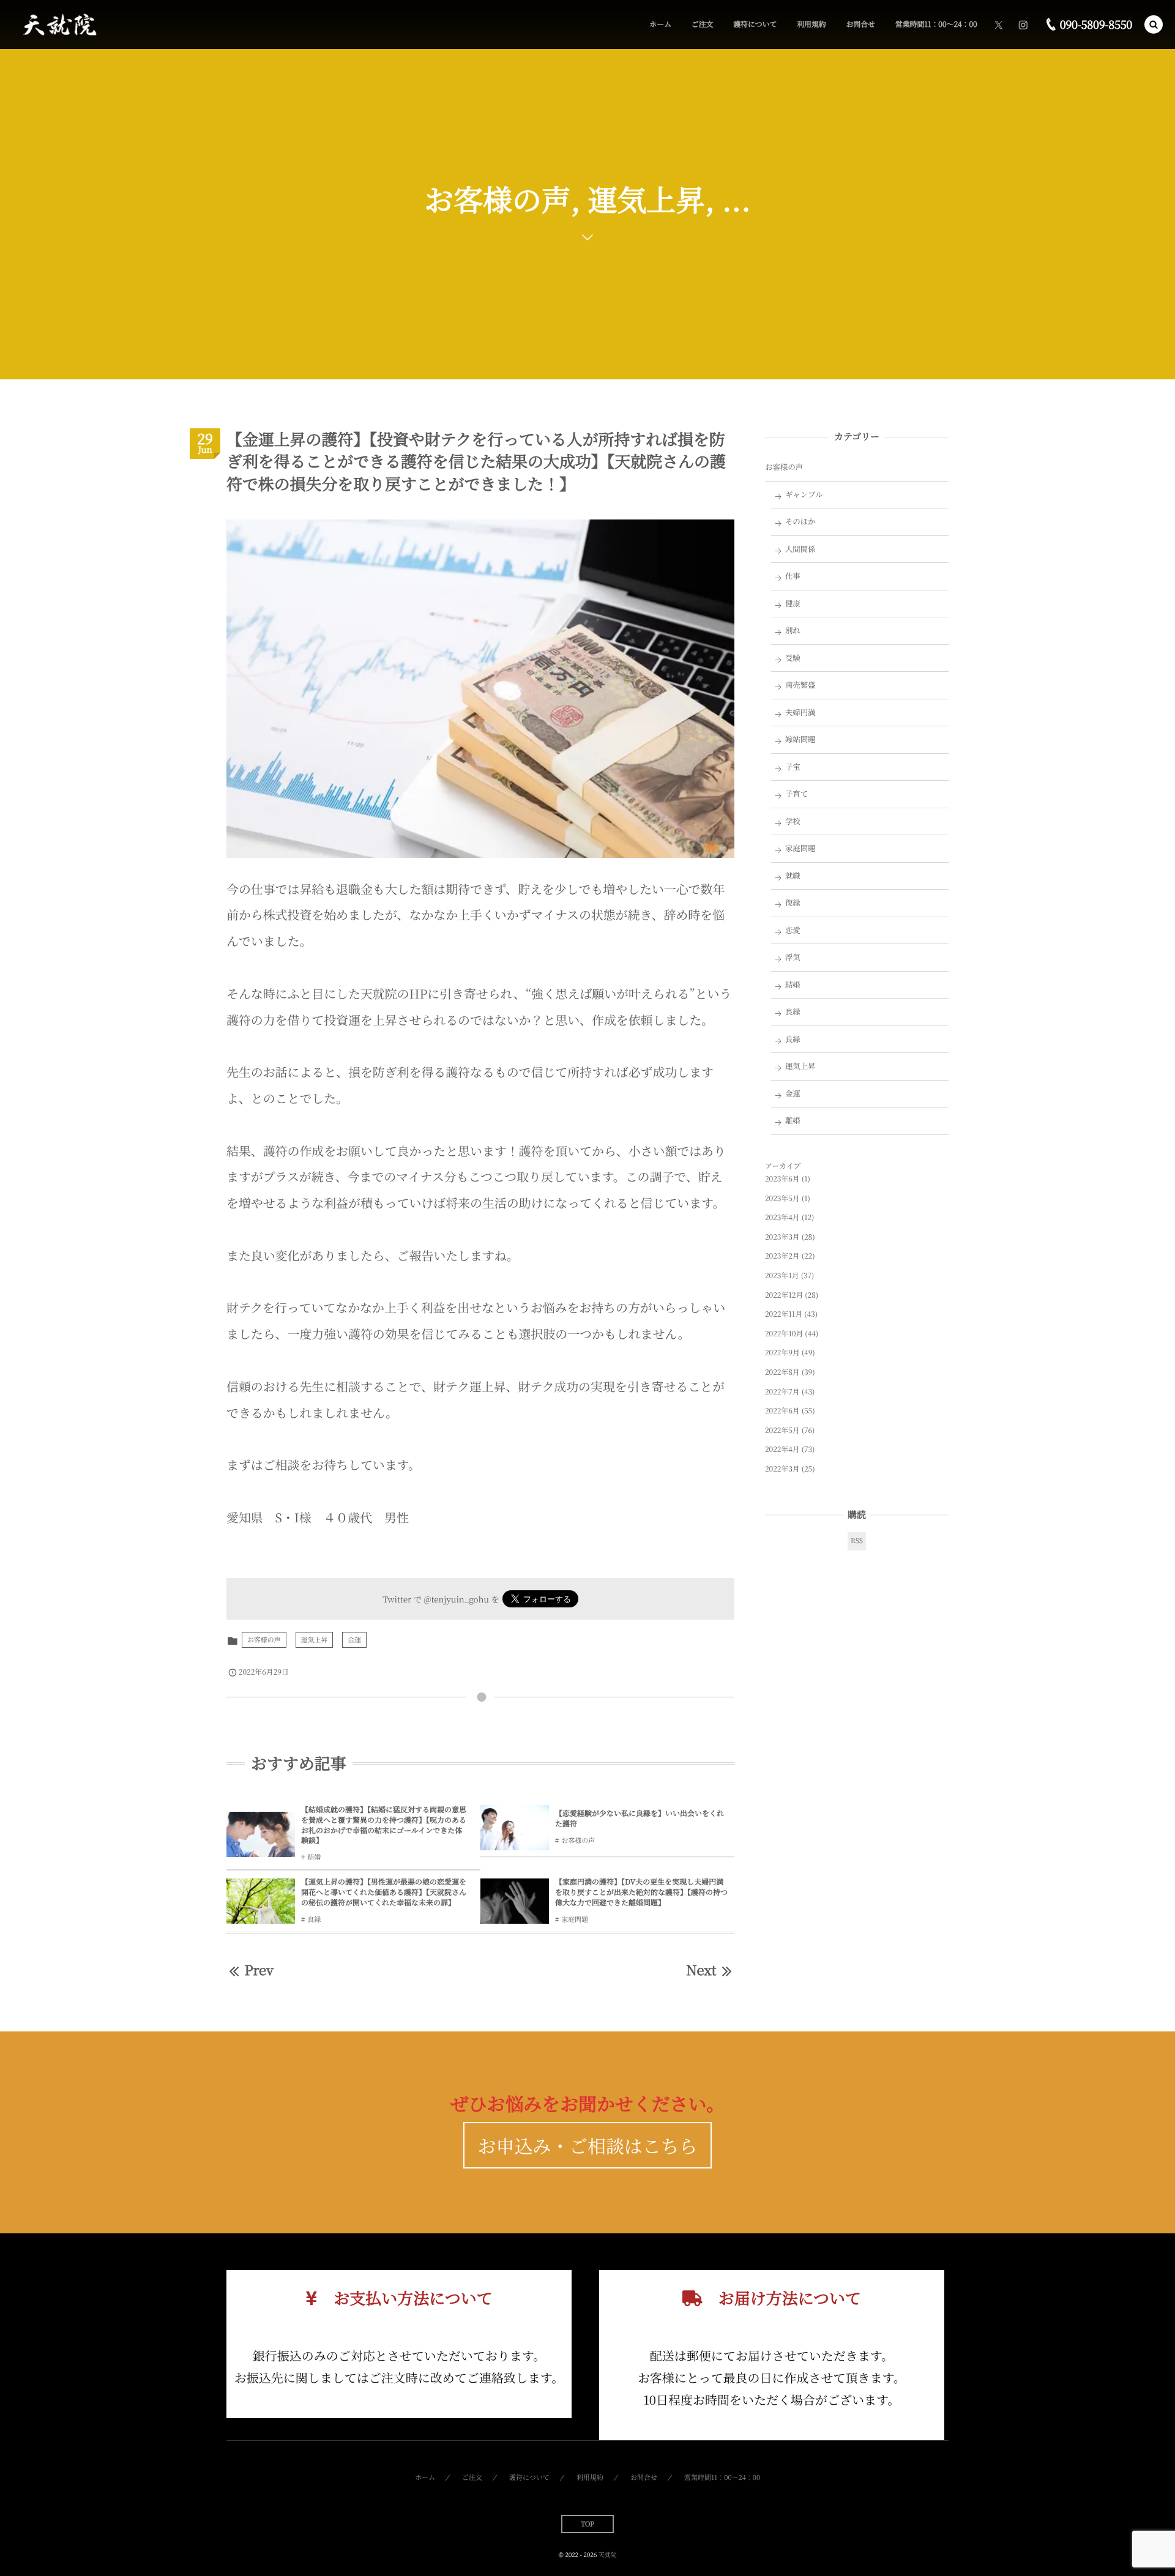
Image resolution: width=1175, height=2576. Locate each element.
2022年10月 (784, 1334)
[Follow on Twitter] (999, 24)
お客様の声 (264, 1640)
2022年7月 (782, 1392)
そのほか (800, 521)
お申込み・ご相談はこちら (588, 2145)
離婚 (793, 1120)
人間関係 (800, 549)
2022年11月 (784, 1314)
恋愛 (793, 930)
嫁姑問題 (800, 739)
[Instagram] (1023, 24)
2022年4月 (782, 1449)
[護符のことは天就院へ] (58, 25)
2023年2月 (782, 1256)
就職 (793, 876)
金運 (354, 1640)
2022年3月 (782, 1469)
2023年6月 (782, 1179)
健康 (793, 603)
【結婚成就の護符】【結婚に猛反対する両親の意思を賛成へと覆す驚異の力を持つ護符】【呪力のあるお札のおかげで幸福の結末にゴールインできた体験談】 (384, 1825)
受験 (793, 658)
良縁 (314, 1919)
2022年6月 (782, 1411)
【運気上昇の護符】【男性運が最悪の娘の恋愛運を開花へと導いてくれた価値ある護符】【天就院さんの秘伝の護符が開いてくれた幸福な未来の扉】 (384, 1892)
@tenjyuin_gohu (456, 1599)
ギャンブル (804, 494)
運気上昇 (315, 1640)
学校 (793, 821)
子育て (796, 794)
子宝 (793, 767)
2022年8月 (782, 1372)
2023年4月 (782, 1217)
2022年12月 (784, 1295)
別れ (793, 630)
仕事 (793, 576)
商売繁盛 (800, 685)
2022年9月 (782, 1353)
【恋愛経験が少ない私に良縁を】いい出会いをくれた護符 (640, 1818)
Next (701, 1970)
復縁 (793, 903)
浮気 (793, 957)
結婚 (314, 1857)
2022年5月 (782, 1430)
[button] (1154, 24)
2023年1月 (782, 1275)
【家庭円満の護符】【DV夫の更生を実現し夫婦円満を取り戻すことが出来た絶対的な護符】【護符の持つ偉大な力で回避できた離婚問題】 (641, 1892)
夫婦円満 (800, 712)
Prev (259, 1970)
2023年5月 (782, 1198)
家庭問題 (575, 1919)
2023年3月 (782, 1237)
